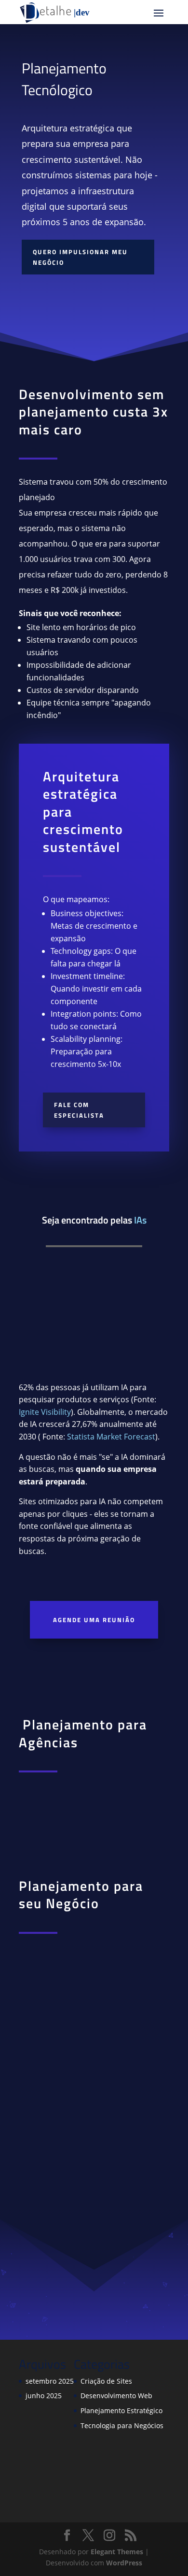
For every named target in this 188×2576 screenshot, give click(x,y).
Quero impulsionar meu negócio (80, 257)
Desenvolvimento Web (116, 2396)
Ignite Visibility (45, 1412)
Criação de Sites (106, 2381)
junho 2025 (44, 2396)
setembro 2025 (50, 2381)
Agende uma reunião (94, 1620)
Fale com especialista (79, 1110)
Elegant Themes (117, 2552)
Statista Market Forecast (111, 1437)
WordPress (124, 2563)
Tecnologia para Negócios (122, 2425)
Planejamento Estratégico (121, 2411)
